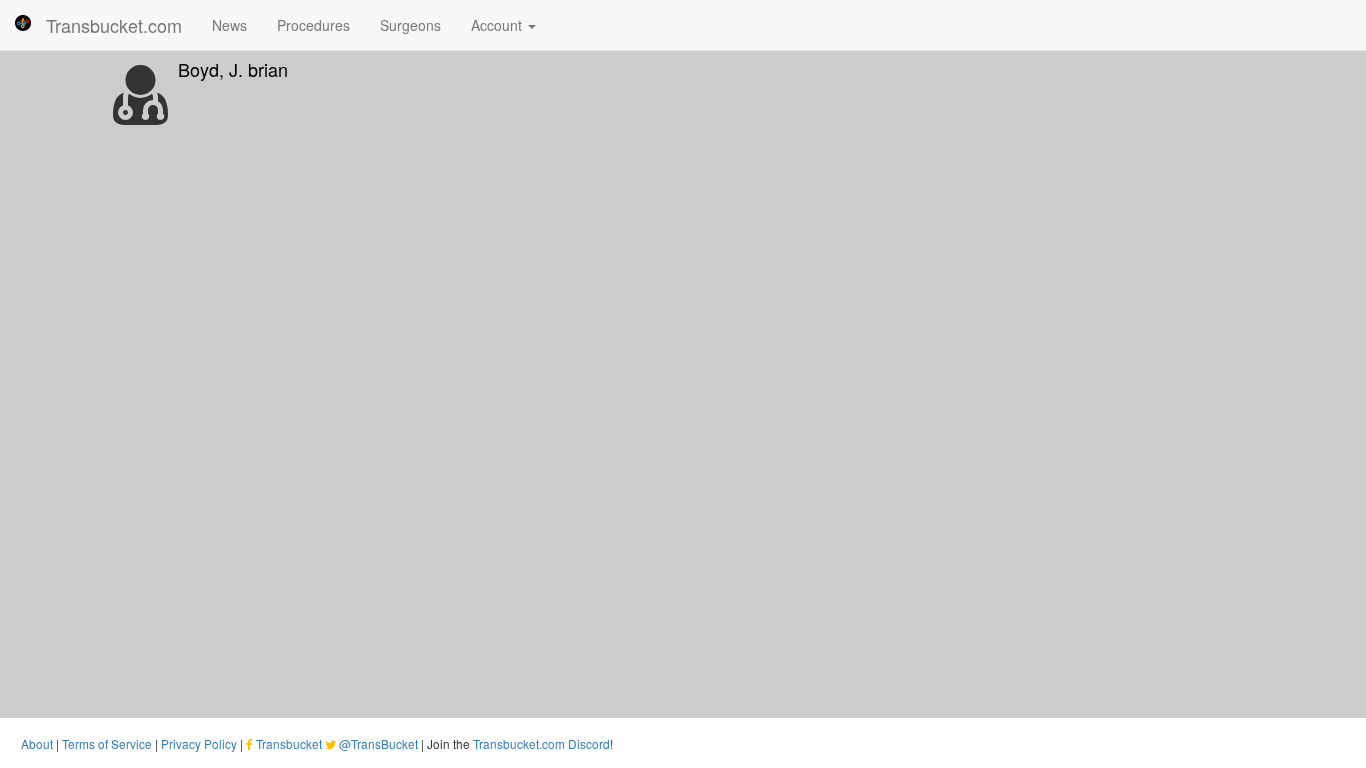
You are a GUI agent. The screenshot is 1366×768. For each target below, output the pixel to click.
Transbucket (289, 743)
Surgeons (410, 25)
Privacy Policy (199, 743)
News (229, 25)
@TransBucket (378, 743)
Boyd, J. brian (233, 69)
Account (498, 25)
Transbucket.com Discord (541, 743)
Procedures (313, 25)
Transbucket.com (114, 25)
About (37, 743)
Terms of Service (107, 743)
